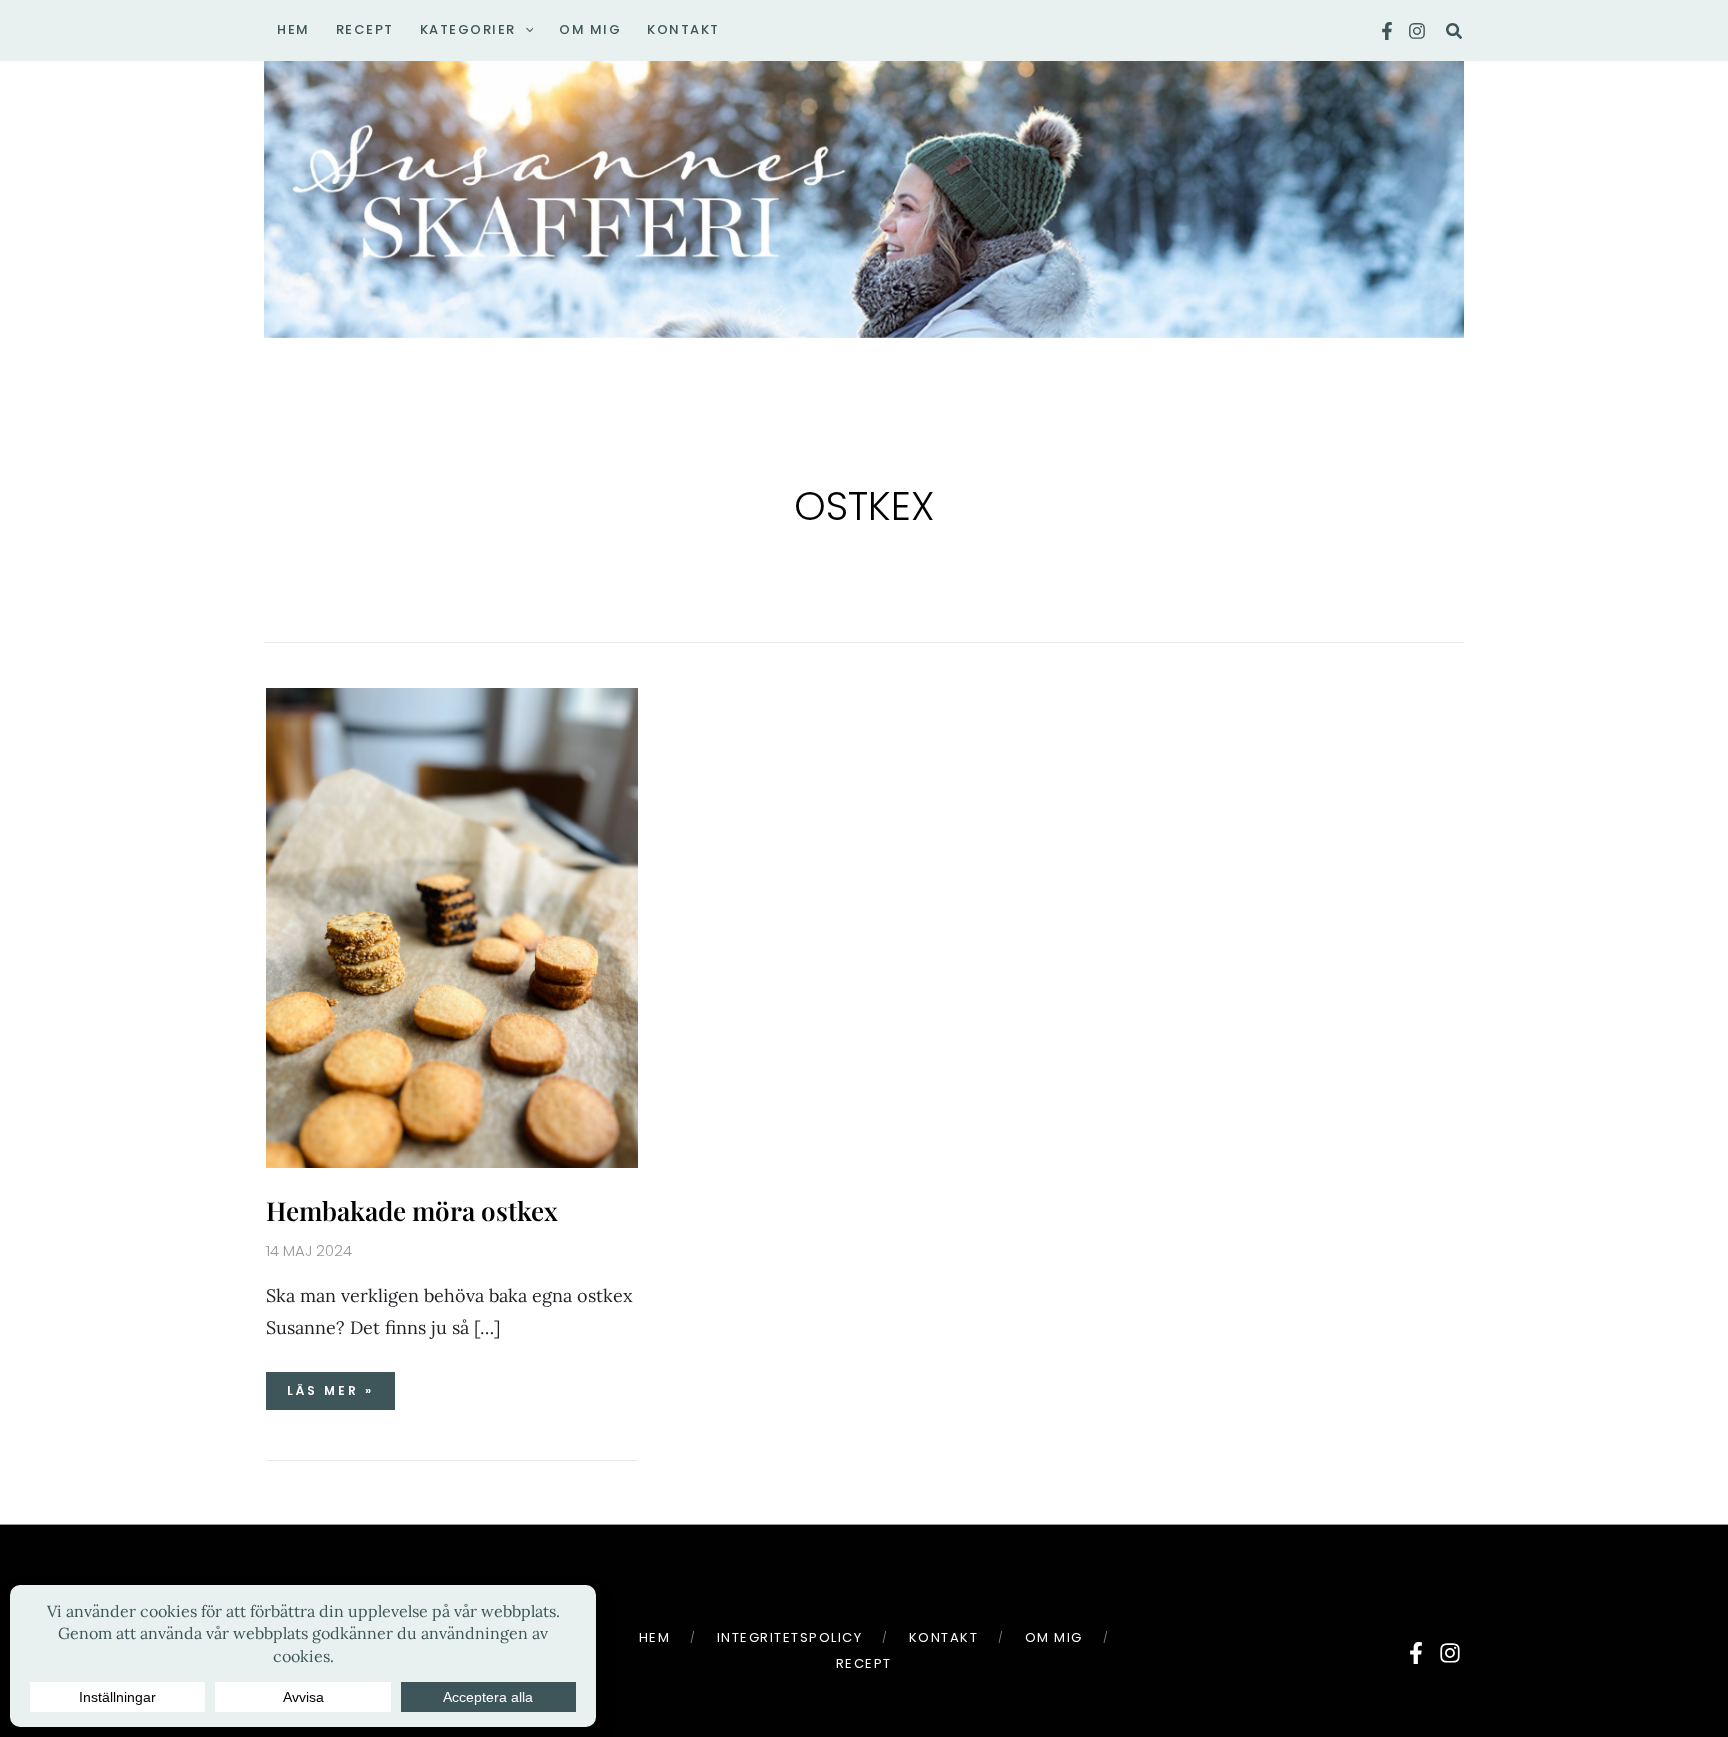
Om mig (1054, 1637)
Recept (864, 1663)
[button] (525, 30)
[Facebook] (1387, 31)
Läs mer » (338, 1385)
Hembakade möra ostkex (412, 1210)
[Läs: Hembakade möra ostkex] (452, 926)
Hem (655, 1637)
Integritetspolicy (790, 1637)
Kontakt (944, 1637)
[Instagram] (1417, 31)
